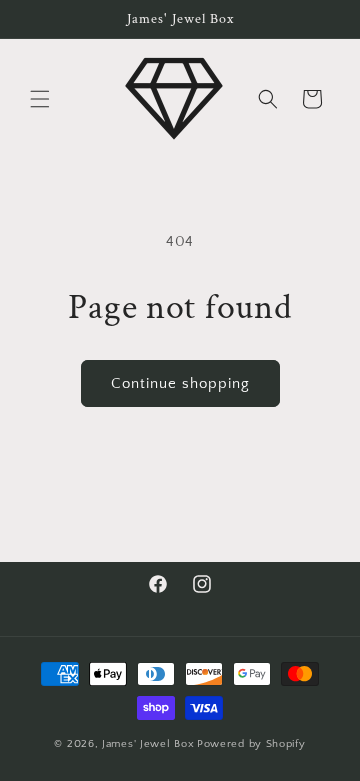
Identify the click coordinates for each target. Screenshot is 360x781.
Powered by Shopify (251, 744)
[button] (40, 99)
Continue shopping (180, 383)
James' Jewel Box (148, 744)
